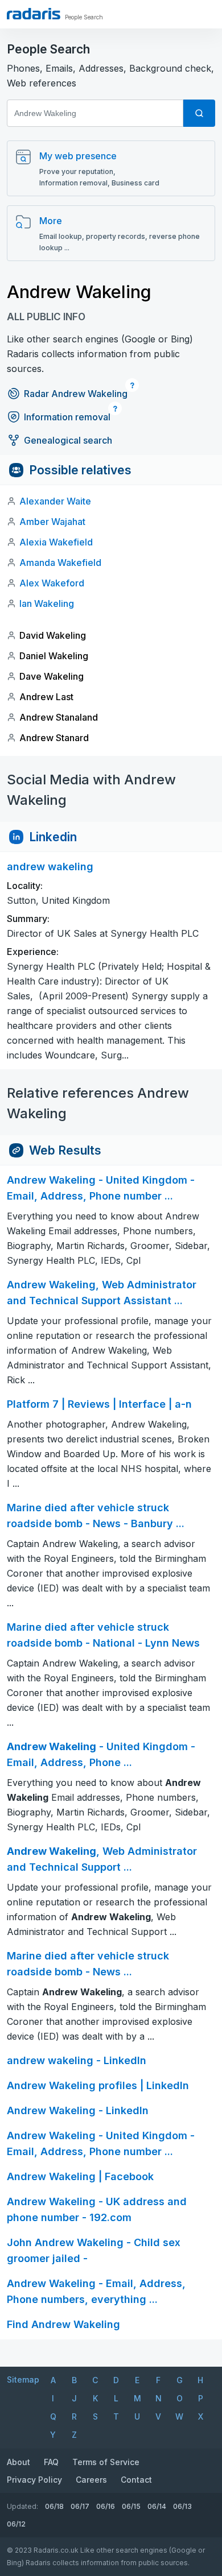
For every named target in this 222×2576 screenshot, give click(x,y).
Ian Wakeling (47, 603)
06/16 (106, 2506)
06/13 (182, 2506)
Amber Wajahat (52, 522)
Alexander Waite (55, 501)
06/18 (54, 2506)
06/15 (131, 2506)
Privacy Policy (34, 2480)
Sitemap (23, 2379)
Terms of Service (106, 2462)
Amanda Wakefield (60, 563)
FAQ (51, 2462)
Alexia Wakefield (56, 542)
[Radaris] (34, 14)
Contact (136, 2480)
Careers (91, 2480)
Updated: (22, 2506)
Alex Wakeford (52, 583)
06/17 (80, 2506)
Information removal (67, 417)
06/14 (157, 2506)
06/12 (16, 2524)
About (18, 2462)
